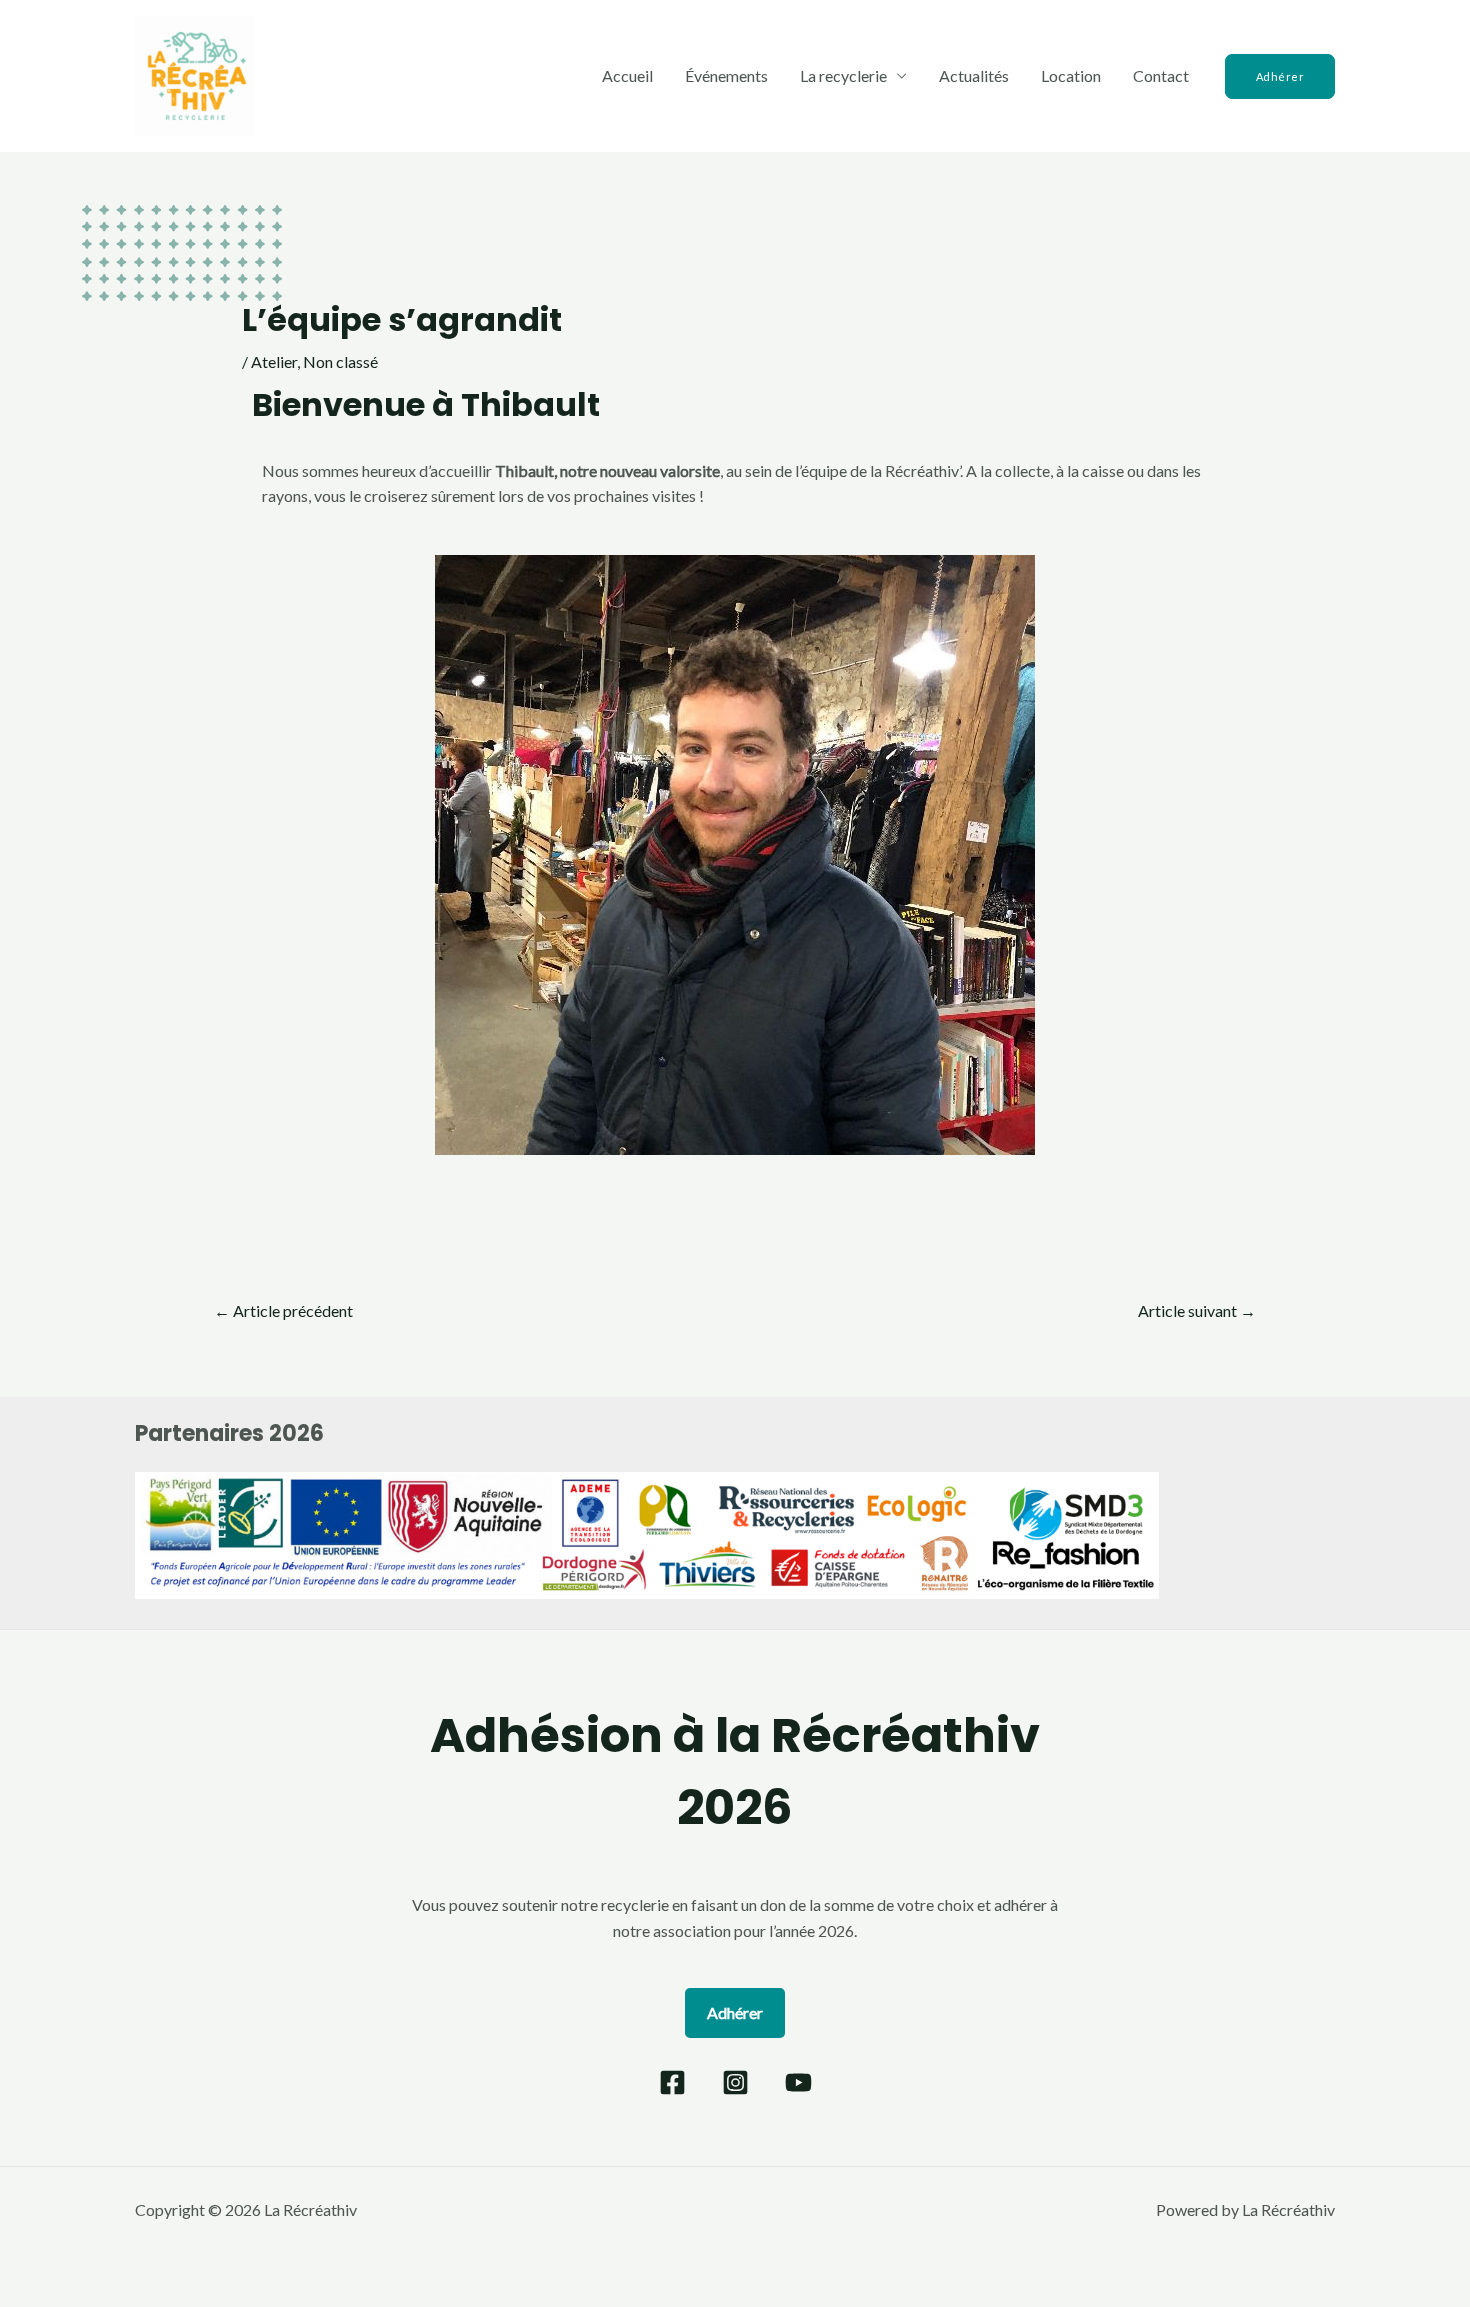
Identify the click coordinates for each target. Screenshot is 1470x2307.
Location (1071, 75)
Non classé (340, 361)
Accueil (627, 75)
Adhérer (735, 2012)
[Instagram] (735, 2082)
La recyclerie (843, 75)
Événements (726, 75)
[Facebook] (672, 2082)
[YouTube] (798, 2082)
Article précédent (283, 1310)
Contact (1161, 75)
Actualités (974, 75)
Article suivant (1197, 1310)
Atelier (274, 361)
